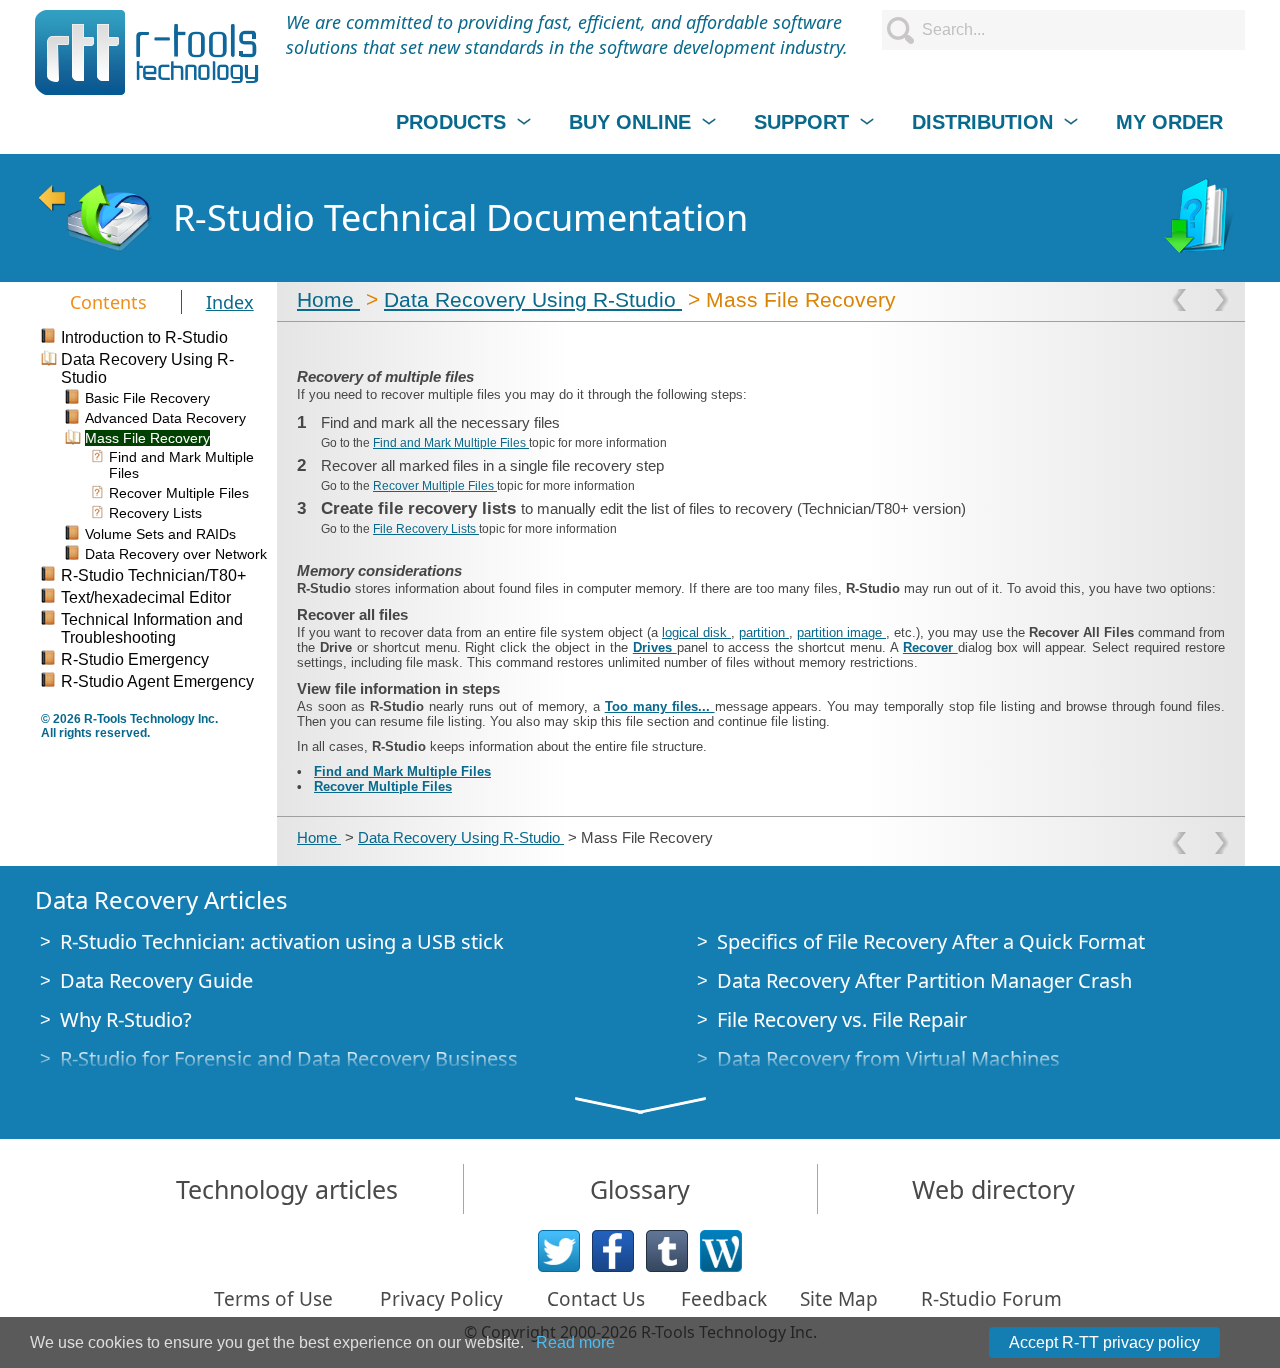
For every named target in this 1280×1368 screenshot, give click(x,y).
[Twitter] (559, 1251)
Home (328, 299)
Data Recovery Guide (156, 980)
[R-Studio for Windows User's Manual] (1201, 218)
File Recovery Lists (426, 529)
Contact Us (596, 1299)
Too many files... (660, 706)
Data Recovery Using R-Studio (533, 299)
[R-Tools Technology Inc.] (147, 52)
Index (230, 302)
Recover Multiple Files (435, 486)
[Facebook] (613, 1251)
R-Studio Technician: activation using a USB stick (282, 941)
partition (764, 632)
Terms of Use (273, 1299)
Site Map (839, 1299)
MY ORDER (1169, 122)
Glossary (640, 1189)
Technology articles (287, 1189)
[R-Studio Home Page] (94, 218)
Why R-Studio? (126, 1019)
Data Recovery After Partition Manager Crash (924, 980)
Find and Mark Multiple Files (451, 443)
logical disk (696, 632)
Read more (575, 1342)
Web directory (993, 1189)
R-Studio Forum (991, 1299)
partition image (841, 632)
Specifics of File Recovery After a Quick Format (931, 941)
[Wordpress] (721, 1251)
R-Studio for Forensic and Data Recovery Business (289, 1058)
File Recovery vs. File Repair (842, 1019)
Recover (930, 647)
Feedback (724, 1299)
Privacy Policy (441, 1299)
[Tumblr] (667, 1251)
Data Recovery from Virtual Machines (888, 1058)
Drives (655, 647)
